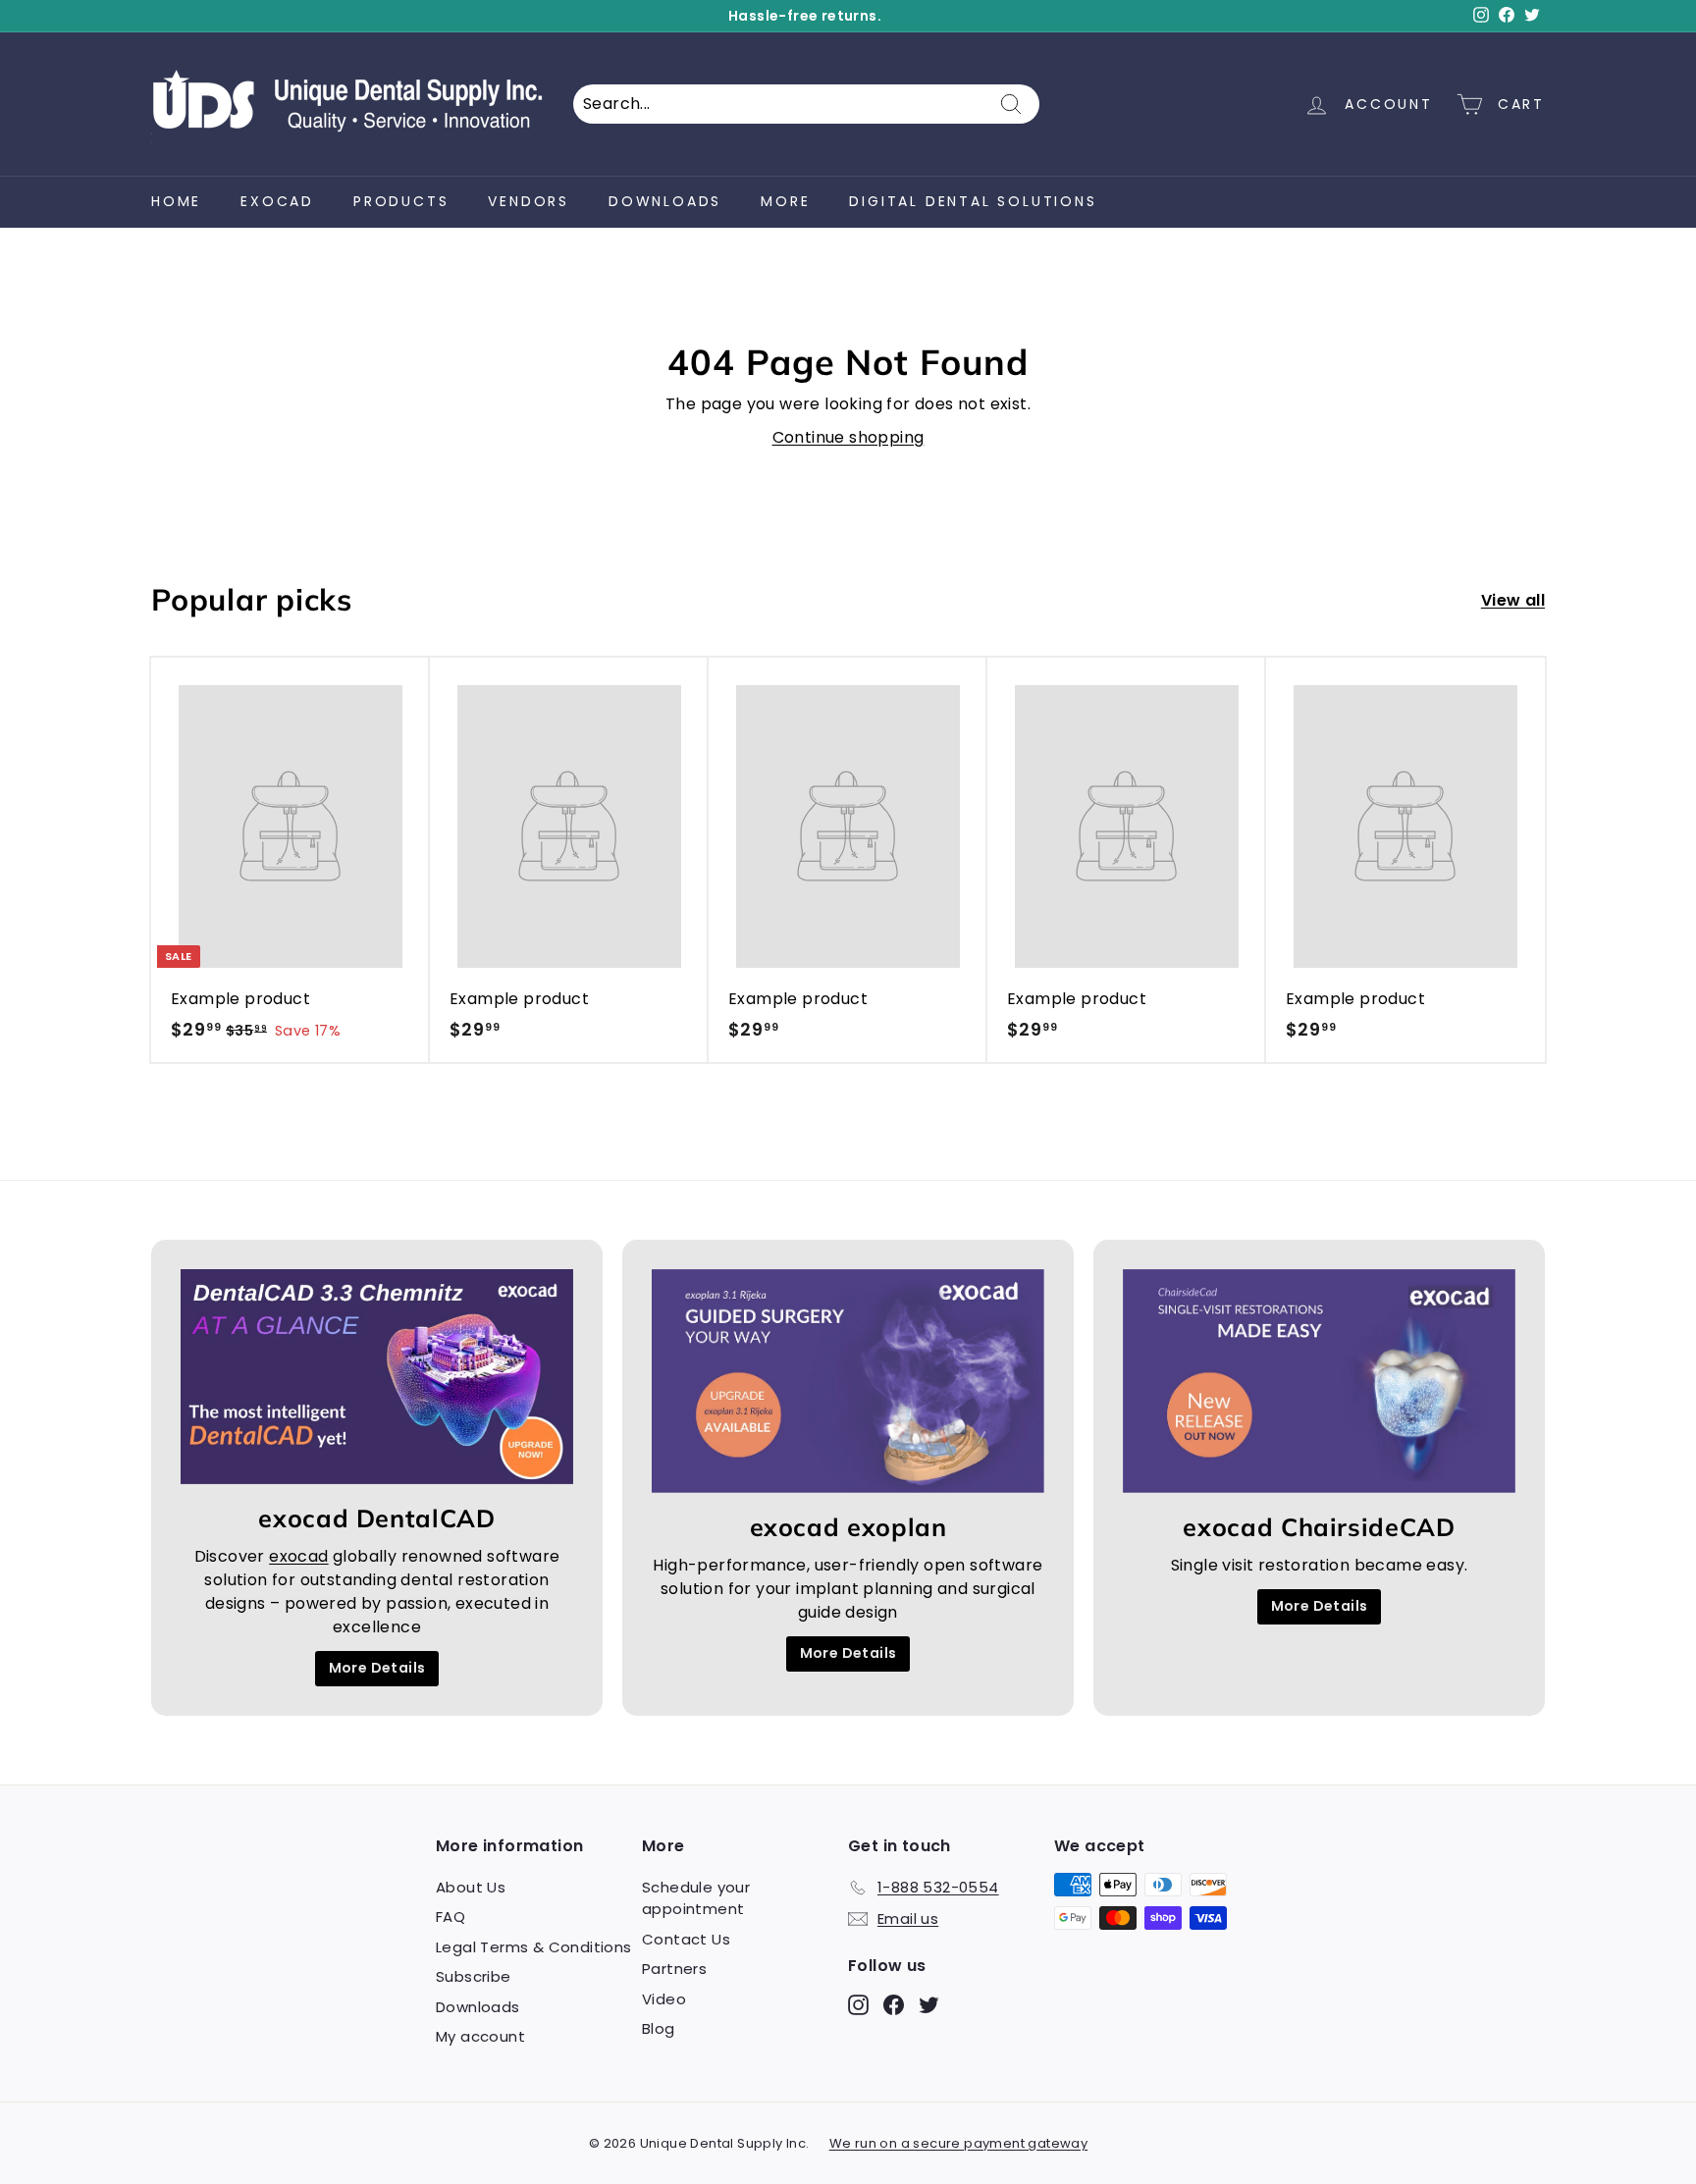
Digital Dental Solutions (973, 201)
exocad (277, 201)
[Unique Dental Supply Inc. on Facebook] (894, 2004)
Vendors (529, 201)
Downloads (665, 201)
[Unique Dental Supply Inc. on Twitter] (929, 2004)
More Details (377, 1668)
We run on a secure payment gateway (959, 2143)
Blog (659, 2028)
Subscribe (474, 1976)
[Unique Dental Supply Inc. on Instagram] (858, 2004)
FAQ (450, 1917)
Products (401, 201)
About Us (471, 1887)
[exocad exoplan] (848, 1382)
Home (176, 201)
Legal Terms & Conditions (534, 1947)
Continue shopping (848, 437)
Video (664, 1999)
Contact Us (686, 1939)
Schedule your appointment (696, 1898)
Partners (674, 1969)
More (785, 201)
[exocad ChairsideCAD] (1319, 1382)
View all (1513, 600)
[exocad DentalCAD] (377, 1377)
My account (480, 2036)
